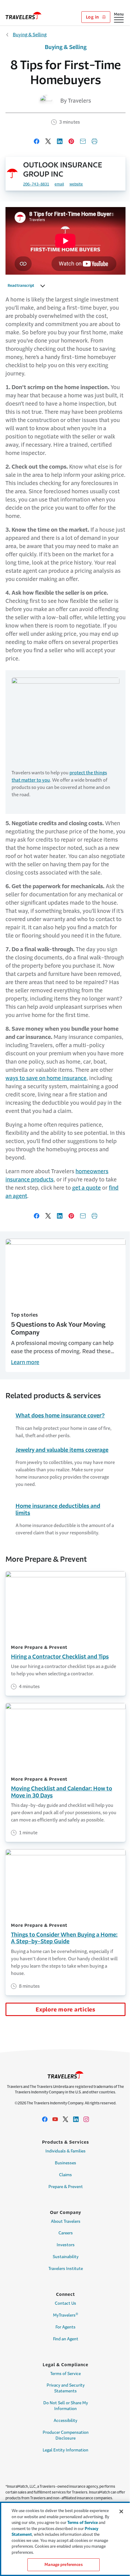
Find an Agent (66, 2339)
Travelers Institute (66, 2269)
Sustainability (66, 2257)
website (76, 184)
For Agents (65, 2327)
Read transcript (21, 286)
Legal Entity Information (65, 2450)
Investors (66, 2245)
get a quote (87, 1188)
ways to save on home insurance (46, 1078)
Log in (93, 17)
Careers (66, 2233)
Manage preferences (63, 2565)
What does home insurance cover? (60, 1416)
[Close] (121, 2511)
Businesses (65, 2163)
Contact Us (65, 2303)
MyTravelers (66, 2315)
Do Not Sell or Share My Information (66, 2406)
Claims (65, 2175)
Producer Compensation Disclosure (66, 2435)
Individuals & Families (65, 2151)
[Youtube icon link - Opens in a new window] (55, 2119)
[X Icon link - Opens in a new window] (65, 2119)
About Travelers (66, 2221)
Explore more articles (65, 2010)
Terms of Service (65, 2374)
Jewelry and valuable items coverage (62, 1450)
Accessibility (65, 2421)
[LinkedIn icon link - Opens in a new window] (76, 2119)
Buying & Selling (30, 35)
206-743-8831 (36, 184)
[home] (23, 16)
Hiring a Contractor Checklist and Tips (60, 1657)
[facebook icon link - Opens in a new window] (45, 2119)
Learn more (25, 1362)
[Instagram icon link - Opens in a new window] (86, 2119)
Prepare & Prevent (66, 2187)
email (59, 184)
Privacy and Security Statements (66, 2388)
